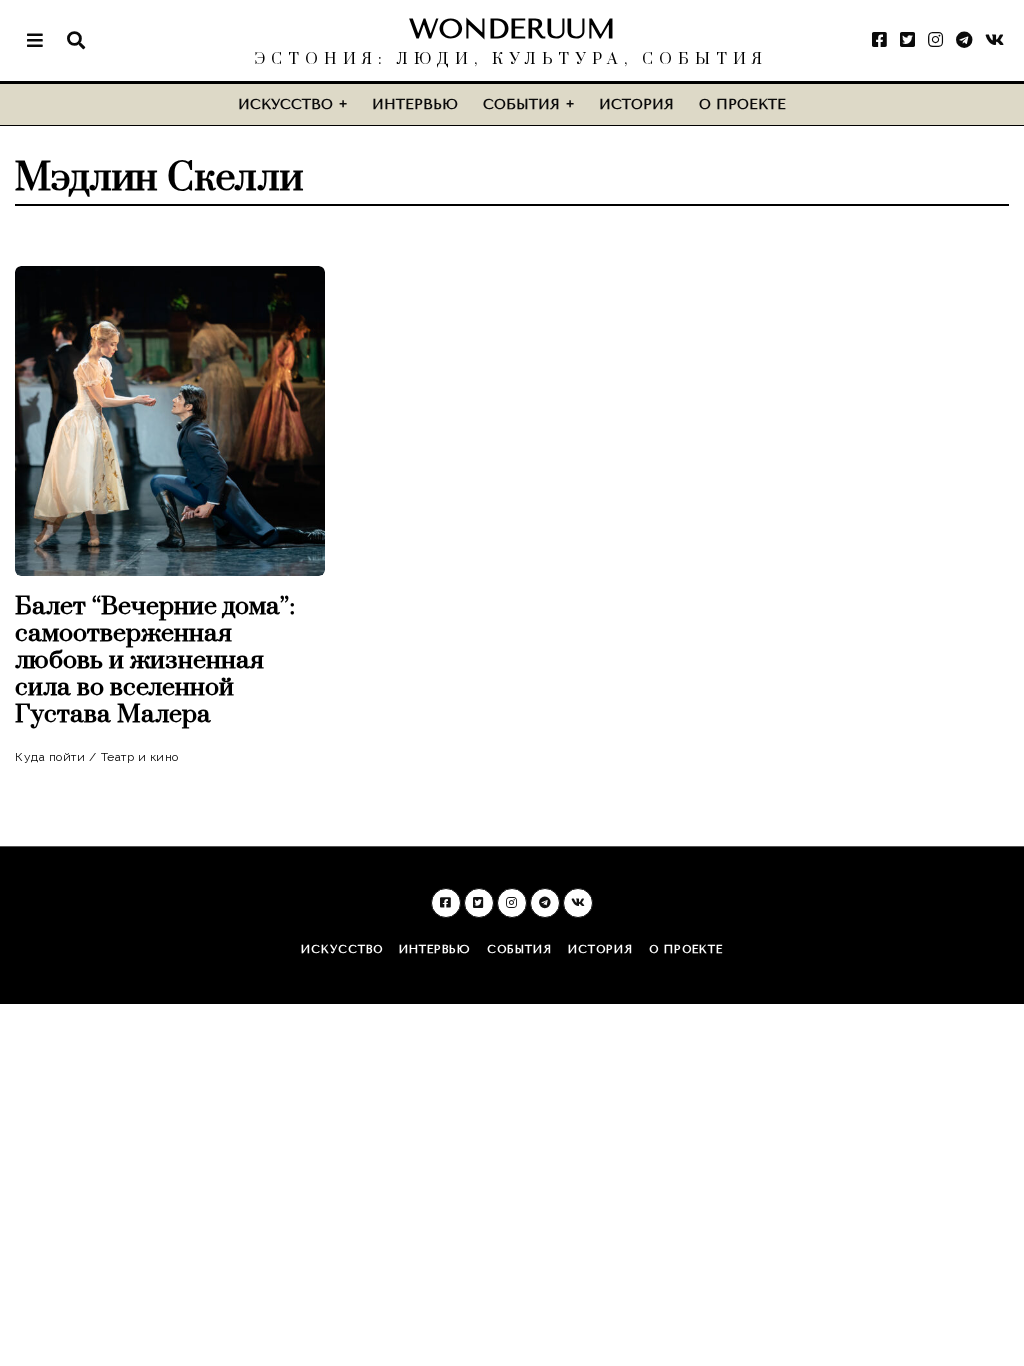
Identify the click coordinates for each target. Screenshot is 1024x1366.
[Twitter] (907, 40)
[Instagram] (935, 40)
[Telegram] (964, 40)
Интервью (415, 104)
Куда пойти (50, 757)
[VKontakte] (994, 40)
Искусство (285, 104)
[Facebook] (879, 40)
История (636, 104)
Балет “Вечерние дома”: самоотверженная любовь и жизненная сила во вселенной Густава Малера (155, 660)
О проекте (742, 104)
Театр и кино (140, 757)
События (521, 104)
